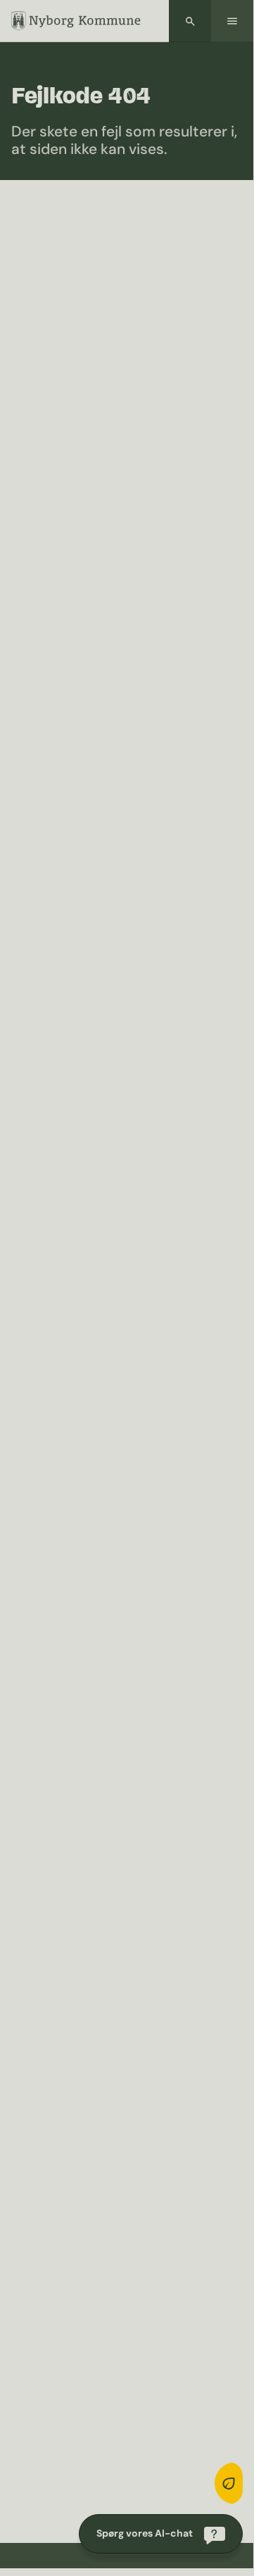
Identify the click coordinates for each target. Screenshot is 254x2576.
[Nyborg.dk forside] (76, 21)
